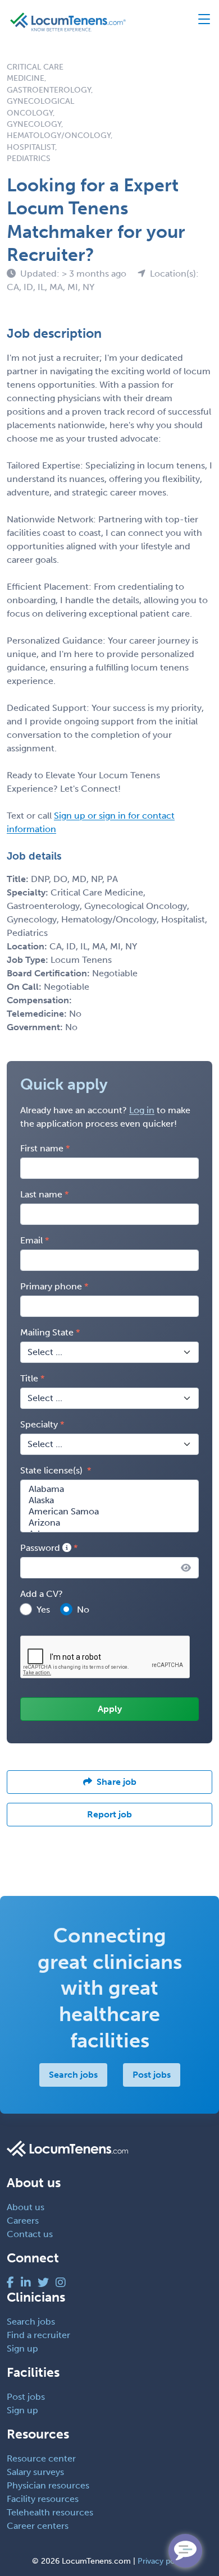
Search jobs (73, 2075)
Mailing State (47, 1332)
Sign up (22, 2348)
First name (42, 1148)
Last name (41, 1194)
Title (29, 1378)
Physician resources (48, 2485)
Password (41, 1548)
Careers (23, 2221)
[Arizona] (109, 1523)
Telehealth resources (50, 2512)
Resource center (41, 2458)
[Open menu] (199, 22)
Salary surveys (35, 2472)
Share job (117, 1782)
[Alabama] (109, 1489)
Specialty (39, 1424)
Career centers (38, 2526)
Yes (43, 1610)
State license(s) (53, 1470)
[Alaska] (109, 1500)
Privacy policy (163, 2561)
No (83, 1610)
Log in (142, 1110)
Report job (109, 1814)
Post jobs (152, 2075)
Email (31, 1240)
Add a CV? (42, 1594)
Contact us (30, 2234)
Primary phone (51, 1286)
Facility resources (43, 2499)
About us (26, 2207)
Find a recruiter (38, 2335)
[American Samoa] (109, 1512)
